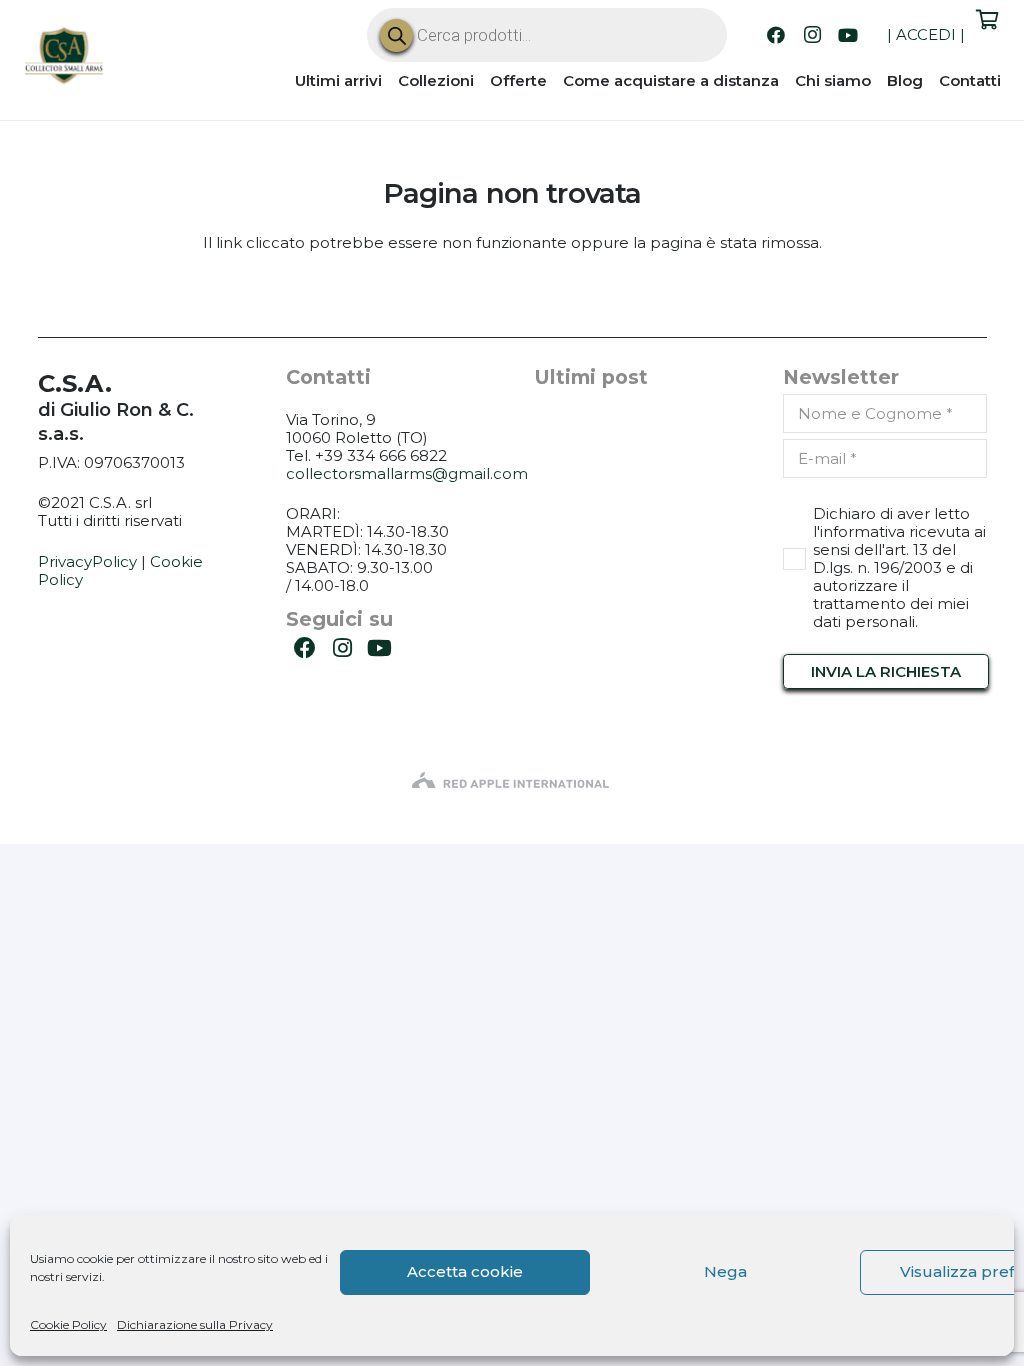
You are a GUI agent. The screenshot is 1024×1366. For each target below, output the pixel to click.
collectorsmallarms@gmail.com (407, 473)
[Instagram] (812, 35)
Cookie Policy (68, 1324)
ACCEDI (926, 34)
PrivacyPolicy (87, 561)
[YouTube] (848, 35)
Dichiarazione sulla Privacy (195, 1324)
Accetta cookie (465, 1271)
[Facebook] (776, 35)
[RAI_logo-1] (512, 781)
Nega (725, 1271)
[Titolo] (65, 58)
